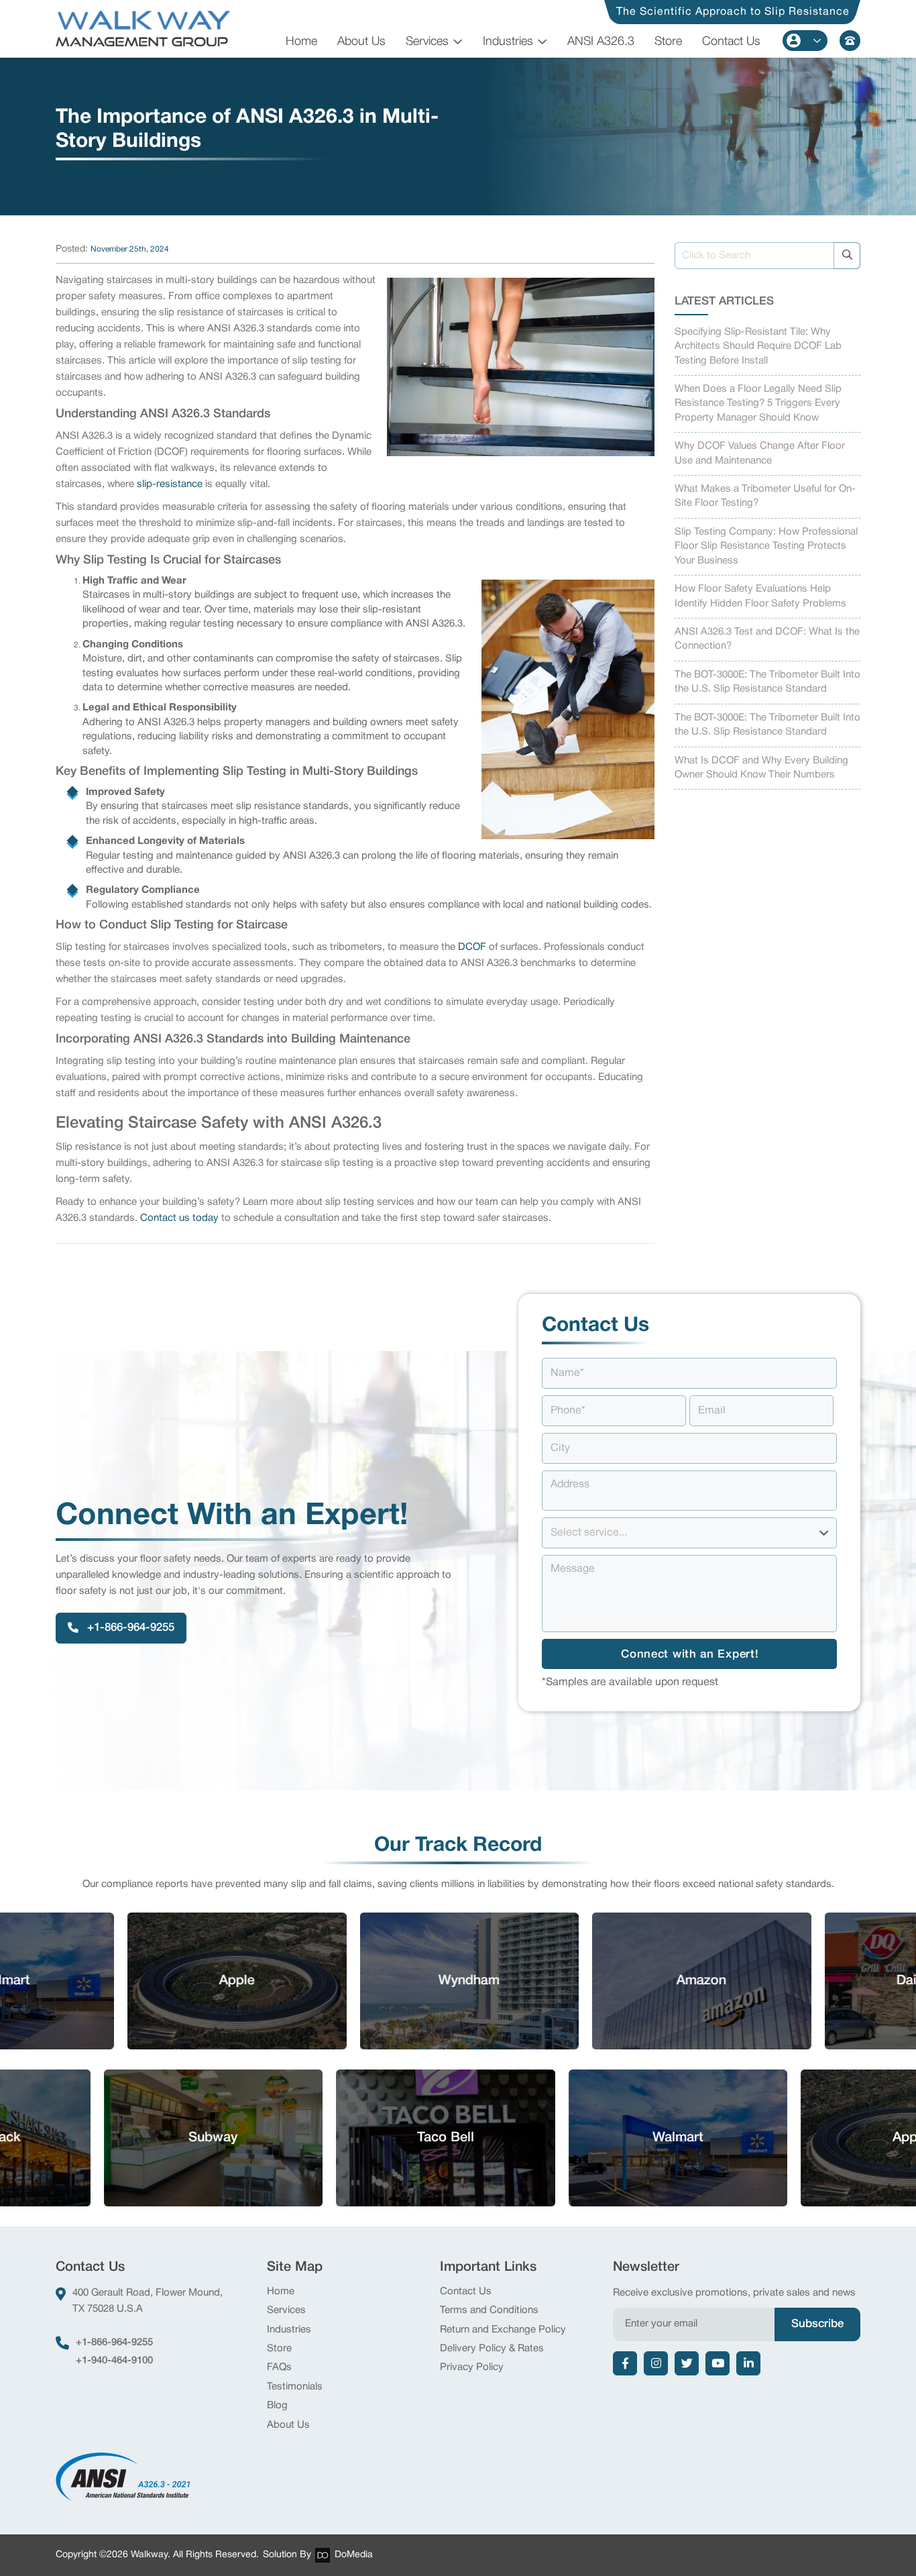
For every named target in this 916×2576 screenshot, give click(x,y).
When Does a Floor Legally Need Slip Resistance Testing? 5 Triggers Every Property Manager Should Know (758, 404)
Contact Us (731, 42)
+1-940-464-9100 (114, 2361)
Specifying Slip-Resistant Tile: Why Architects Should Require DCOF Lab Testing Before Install (758, 346)
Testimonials (295, 2387)
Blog (277, 2406)
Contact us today (179, 1218)
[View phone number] (850, 41)
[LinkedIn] (748, 2363)
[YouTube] (718, 2363)
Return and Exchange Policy (503, 2330)
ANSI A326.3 (601, 42)
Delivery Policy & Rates (492, 2349)
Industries (508, 42)
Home (301, 42)
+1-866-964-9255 (114, 2343)
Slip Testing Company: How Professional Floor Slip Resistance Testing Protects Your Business (766, 546)
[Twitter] (687, 2363)
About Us (361, 42)
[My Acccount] (805, 41)
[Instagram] (656, 2363)
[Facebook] (625, 2363)
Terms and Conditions (489, 2310)
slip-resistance (171, 484)
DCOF (472, 947)
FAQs (279, 2367)
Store (668, 42)
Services (427, 42)
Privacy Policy (472, 2367)
